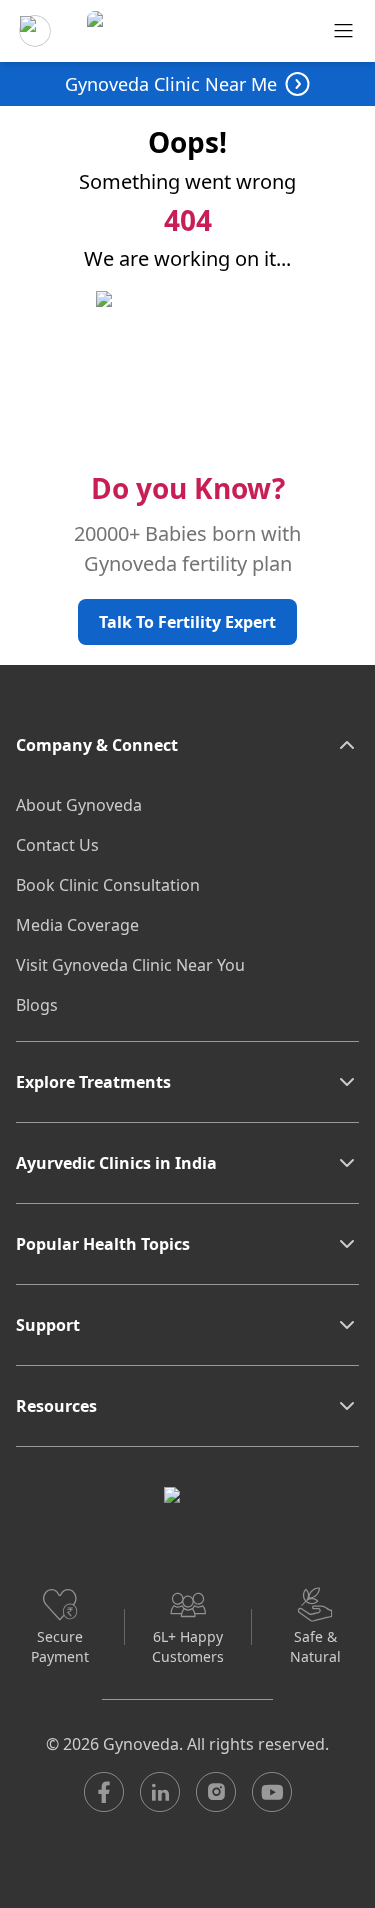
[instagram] (216, 1792)
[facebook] (104, 1792)
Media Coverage (77, 925)
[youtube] (272, 1792)
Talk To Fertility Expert (187, 622)
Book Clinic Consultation (108, 885)
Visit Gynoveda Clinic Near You (130, 965)
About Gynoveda (79, 805)
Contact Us (57, 845)
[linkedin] (160, 1792)
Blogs (37, 1005)
